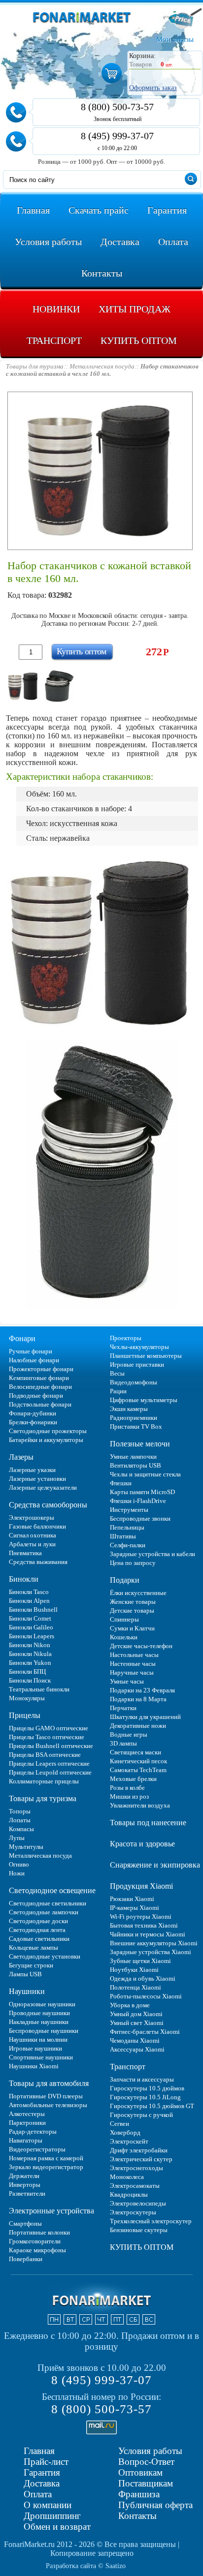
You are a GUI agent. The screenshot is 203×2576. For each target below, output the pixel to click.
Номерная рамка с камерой (46, 2158)
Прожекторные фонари (41, 1369)
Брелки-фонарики (33, 1422)
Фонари (22, 1338)
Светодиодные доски (38, 1921)
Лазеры (21, 1457)
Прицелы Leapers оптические (49, 1763)
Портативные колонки (39, 2232)
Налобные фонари (34, 1360)
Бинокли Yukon (30, 1663)
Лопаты (20, 1820)
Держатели (24, 2176)
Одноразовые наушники (42, 2004)
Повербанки (26, 2259)
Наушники (27, 1991)
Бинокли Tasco (29, 1592)
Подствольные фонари (40, 1404)
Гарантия (42, 2472)
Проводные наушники (39, 2013)
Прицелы (25, 1715)
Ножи (17, 1873)
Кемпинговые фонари (39, 1378)
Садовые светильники (39, 1939)
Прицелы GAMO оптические (49, 1728)
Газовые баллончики (37, 1526)
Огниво (19, 1864)
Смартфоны (25, 2223)
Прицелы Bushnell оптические (51, 1746)
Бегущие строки (31, 1965)
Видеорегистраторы (37, 2149)
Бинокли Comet (30, 1618)
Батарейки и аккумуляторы (46, 1440)
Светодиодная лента (37, 1930)
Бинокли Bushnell (33, 1610)
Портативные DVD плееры (46, 2096)
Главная (39, 2451)
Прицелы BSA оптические (45, 1755)
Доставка (42, 2483)
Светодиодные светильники (48, 1903)
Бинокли (24, 1579)
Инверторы (25, 2185)
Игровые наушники (35, 2048)
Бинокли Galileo (31, 1627)
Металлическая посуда (40, 1855)
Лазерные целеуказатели (43, 1487)
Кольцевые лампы (34, 1947)
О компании (48, 2505)
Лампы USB (25, 1974)
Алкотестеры (27, 2114)
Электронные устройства (51, 2211)
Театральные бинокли (39, 1689)
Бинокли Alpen (29, 1601)
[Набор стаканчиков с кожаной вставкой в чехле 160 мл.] (23, 686)
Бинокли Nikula (30, 1654)
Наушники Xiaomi (34, 2066)
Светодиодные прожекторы (48, 1431)
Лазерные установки (37, 1479)
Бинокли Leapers (32, 1636)
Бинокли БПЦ (27, 1671)
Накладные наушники (39, 2022)
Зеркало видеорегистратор (46, 2167)
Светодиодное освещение (52, 1890)
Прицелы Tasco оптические (47, 1737)
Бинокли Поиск (30, 1680)
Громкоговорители (35, 2241)
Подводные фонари (36, 1395)
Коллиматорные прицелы (44, 1781)
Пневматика (25, 1553)
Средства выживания (38, 1562)
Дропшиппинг (52, 2516)
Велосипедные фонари (40, 1387)
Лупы (17, 1838)
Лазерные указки (32, 1470)
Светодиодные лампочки (44, 1912)
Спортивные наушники (41, 2057)
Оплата (38, 2494)
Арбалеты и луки (32, 1544)
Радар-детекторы (33, 2131)
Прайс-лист (46, 2462)
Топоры (20, 1811)
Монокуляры (27, 1698)
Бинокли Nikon (30, 1645)
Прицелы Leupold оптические (50, 1772)
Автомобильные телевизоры (48, 2105)
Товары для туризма (43, 1798)
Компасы (21, 1829)
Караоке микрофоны (37, 2250)
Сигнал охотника (33, 1535)
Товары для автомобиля (49, 2083)
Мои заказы (175, 39)
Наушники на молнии (38, 2039)
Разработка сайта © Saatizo (86, 2566)
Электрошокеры (32, 1518)
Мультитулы (26, 1847)
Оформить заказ (153, 88)
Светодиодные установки (45, 1956)
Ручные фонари (31, 1351)
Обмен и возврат (57, 2527)
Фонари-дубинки (33, 1413)
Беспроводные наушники (44, 2031)
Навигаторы (26, 2140)
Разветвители (27, 2193)
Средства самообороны (48, 1505)
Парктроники (27, 2123)
